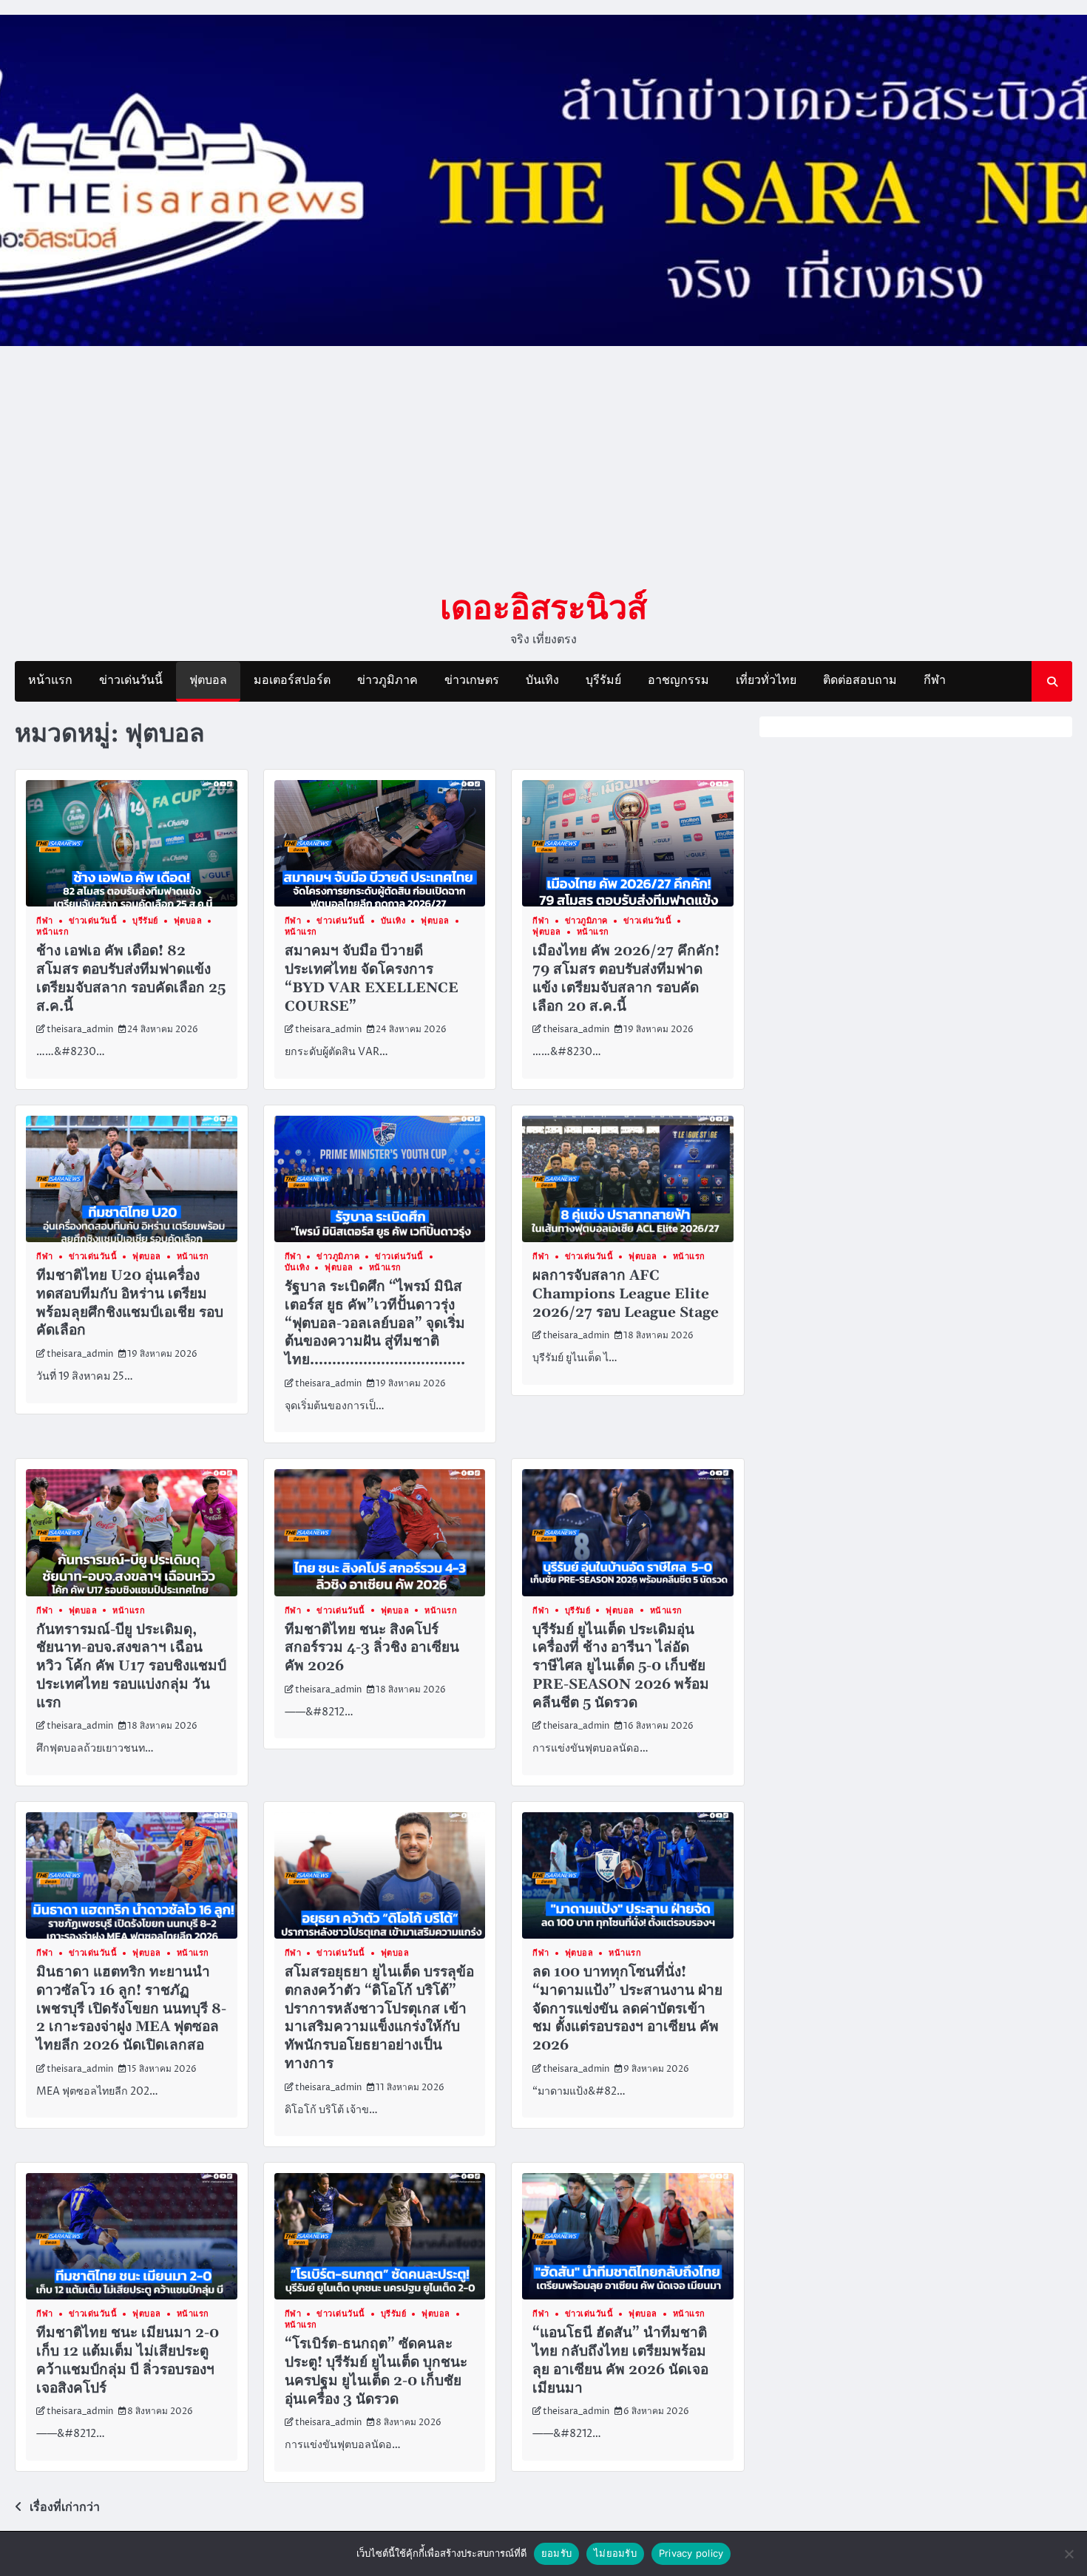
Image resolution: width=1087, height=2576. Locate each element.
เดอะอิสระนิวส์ (543, 606)
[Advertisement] (543, 467)
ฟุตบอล (208, 680)
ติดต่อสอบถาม (860, 680)
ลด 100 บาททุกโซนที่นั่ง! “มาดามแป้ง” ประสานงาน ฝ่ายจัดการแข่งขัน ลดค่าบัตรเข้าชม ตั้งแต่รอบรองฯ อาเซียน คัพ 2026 (627, 2009)
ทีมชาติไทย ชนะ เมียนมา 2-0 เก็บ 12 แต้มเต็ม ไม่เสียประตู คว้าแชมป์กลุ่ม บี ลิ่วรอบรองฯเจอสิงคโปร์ (128, 2360)
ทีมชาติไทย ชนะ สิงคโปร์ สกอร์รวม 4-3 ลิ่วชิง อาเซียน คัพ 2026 (372, 1648)
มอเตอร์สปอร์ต (292, 680)
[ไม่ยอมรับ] (1069, 2554)
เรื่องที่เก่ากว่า (65, 2507)
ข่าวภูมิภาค (387, 680)
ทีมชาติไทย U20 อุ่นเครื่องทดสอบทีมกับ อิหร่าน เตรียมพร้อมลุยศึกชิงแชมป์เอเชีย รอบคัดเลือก (130, 1303)
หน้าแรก (50, 680)
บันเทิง (542, 680)
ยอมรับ (556, 2553)
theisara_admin (80, 1030)
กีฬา (935, 680)
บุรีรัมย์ (603, 680)
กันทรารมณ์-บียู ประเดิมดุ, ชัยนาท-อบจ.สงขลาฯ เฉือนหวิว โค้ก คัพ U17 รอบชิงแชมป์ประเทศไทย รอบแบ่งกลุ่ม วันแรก (131, 1667)
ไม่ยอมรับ (615, 2553)
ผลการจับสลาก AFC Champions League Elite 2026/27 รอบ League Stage (626, 1294)
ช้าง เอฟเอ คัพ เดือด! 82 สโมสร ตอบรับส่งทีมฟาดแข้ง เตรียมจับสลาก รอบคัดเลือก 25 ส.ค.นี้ (131, 979)
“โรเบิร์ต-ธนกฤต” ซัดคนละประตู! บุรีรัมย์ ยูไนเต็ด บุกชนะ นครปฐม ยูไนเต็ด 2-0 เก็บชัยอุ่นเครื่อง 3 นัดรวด (376, 2372)
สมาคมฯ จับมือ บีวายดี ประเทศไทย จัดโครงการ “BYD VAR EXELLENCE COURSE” (372, 979)
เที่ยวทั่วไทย (766, 680)
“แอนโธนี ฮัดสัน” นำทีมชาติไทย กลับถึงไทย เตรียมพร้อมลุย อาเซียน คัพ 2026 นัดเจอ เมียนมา (620, 2360)
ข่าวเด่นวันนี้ (131, 680)
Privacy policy (691, 2553)
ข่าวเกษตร (472, 680)
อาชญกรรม (678, 680)
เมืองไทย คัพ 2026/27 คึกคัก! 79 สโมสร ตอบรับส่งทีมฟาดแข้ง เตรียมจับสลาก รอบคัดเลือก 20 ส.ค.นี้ (626, 979)
